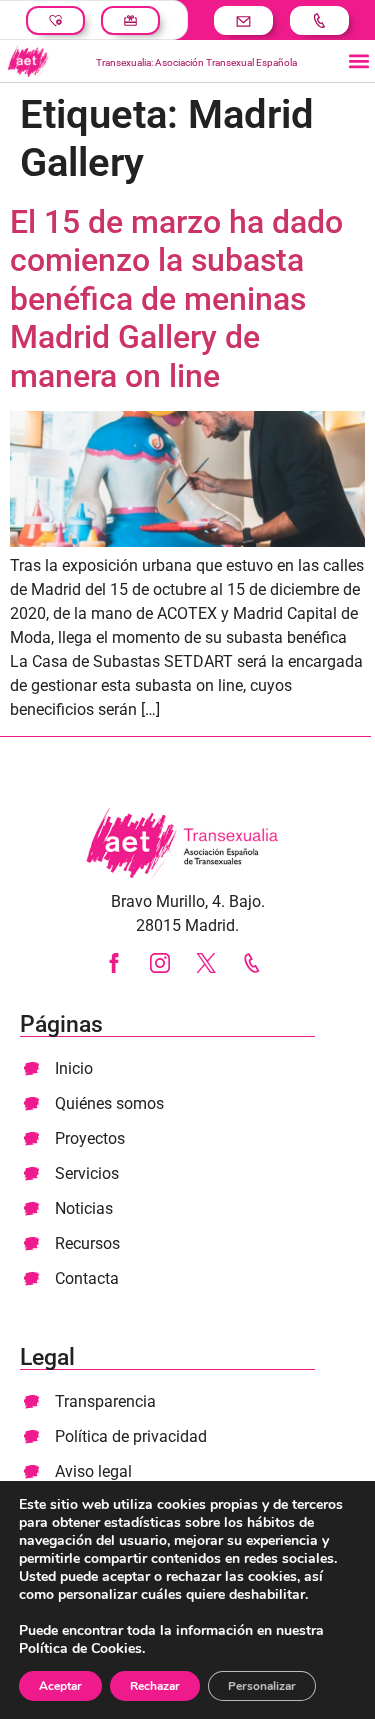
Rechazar (155, 1686)
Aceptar (60, 1686)
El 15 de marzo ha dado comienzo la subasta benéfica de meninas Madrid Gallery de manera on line (176, 299)
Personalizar (262, 1686)
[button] (358, 61)
